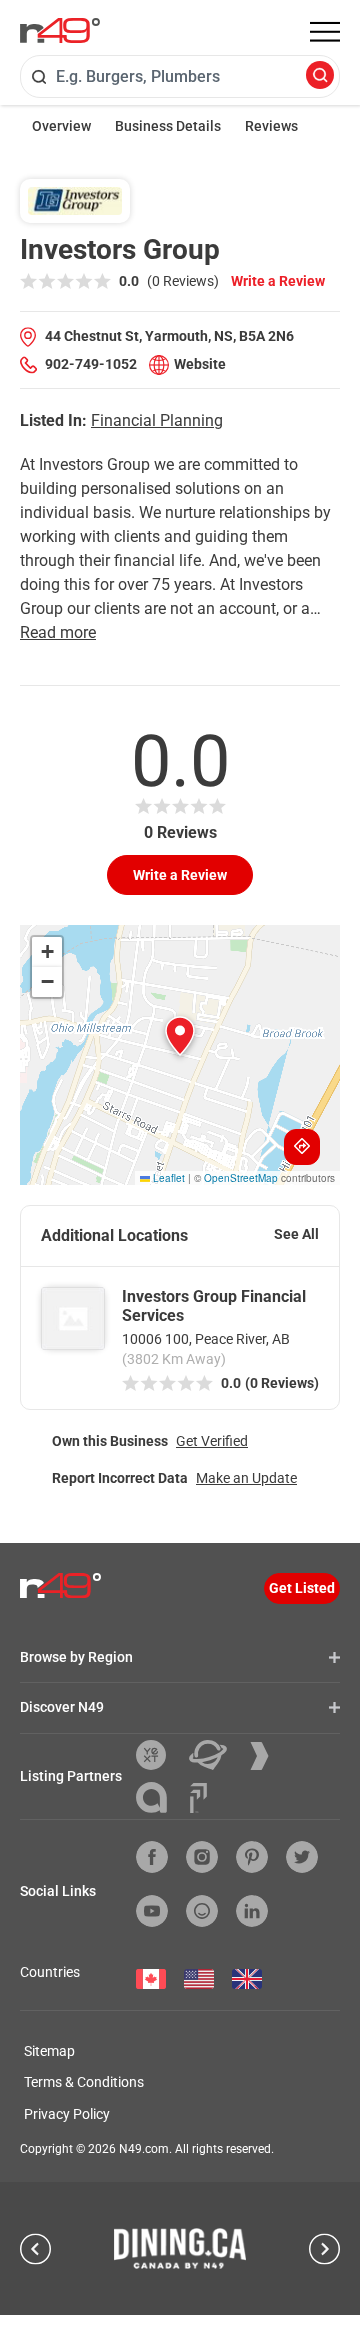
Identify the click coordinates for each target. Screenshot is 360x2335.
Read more (58, 632)
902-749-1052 (91, 364)
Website (200, 364)
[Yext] (158, 1755)
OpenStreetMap (241, 1178)
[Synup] (267, 1756)
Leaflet (167, 1178)
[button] (180, 1036)
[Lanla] (159, 1797)
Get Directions (302, 1147)
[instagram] (202, 1857)
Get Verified (212, 1441)
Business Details (168, 126)
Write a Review (278, 281)
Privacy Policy (67, 2114)
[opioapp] (202, 1911)
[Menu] (325, 32)
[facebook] (152, 1857)
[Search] (320, 76)
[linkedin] (252, 1911)
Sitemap (49, 2051)
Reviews (271, 126)
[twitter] (302, 1857)
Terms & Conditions (84, 2082)
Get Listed (302, 1588)
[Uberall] (215, 1755)
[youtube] (152, 1911)
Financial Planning (157, 420)
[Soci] (198, 1798)
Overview (61, 126)
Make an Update (246, 1478)
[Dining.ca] (180, 2248)
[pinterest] (252, 1857)
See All (296, 1234)
